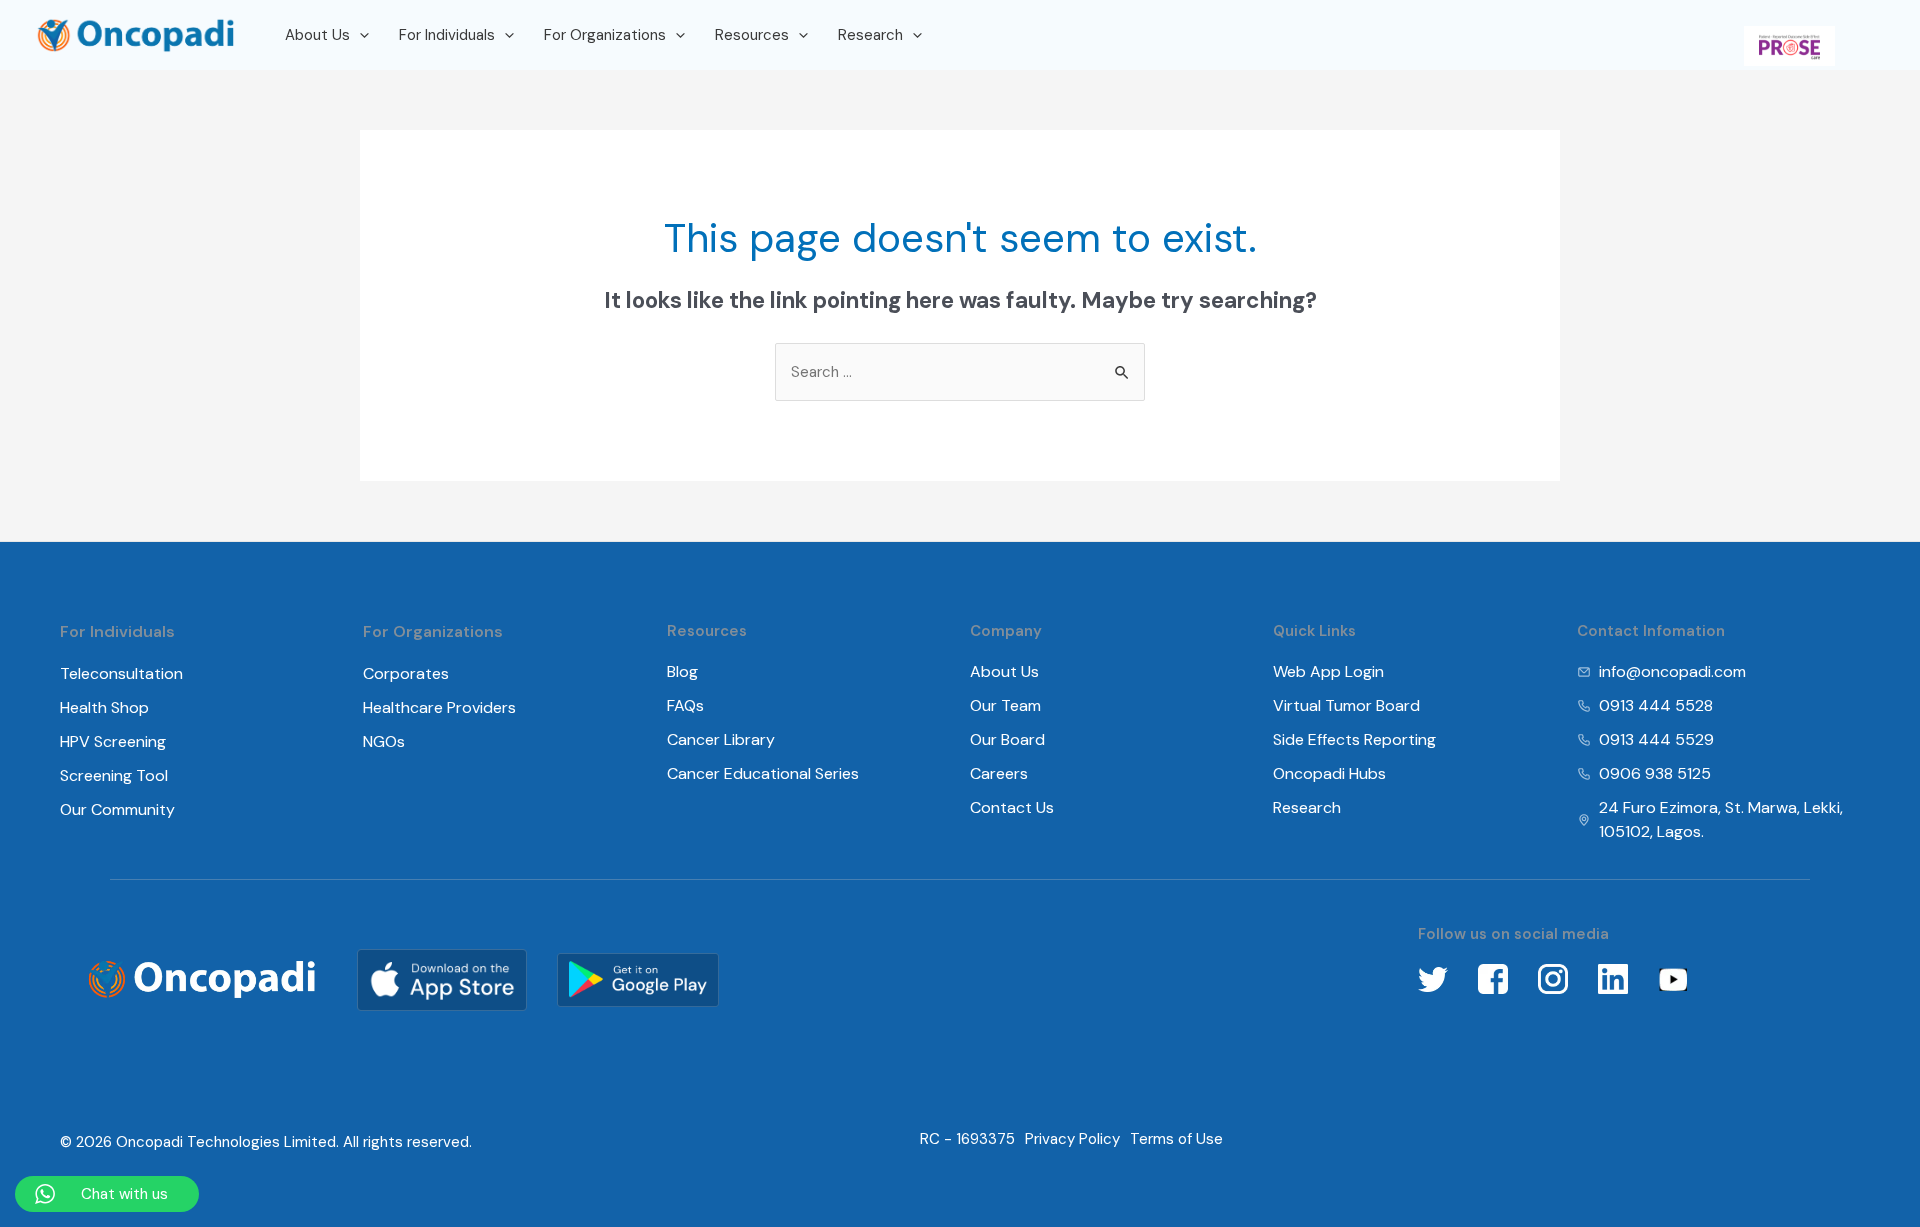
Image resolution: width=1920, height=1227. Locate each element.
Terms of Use (1176, 1139)
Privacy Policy (1072, 1139)
